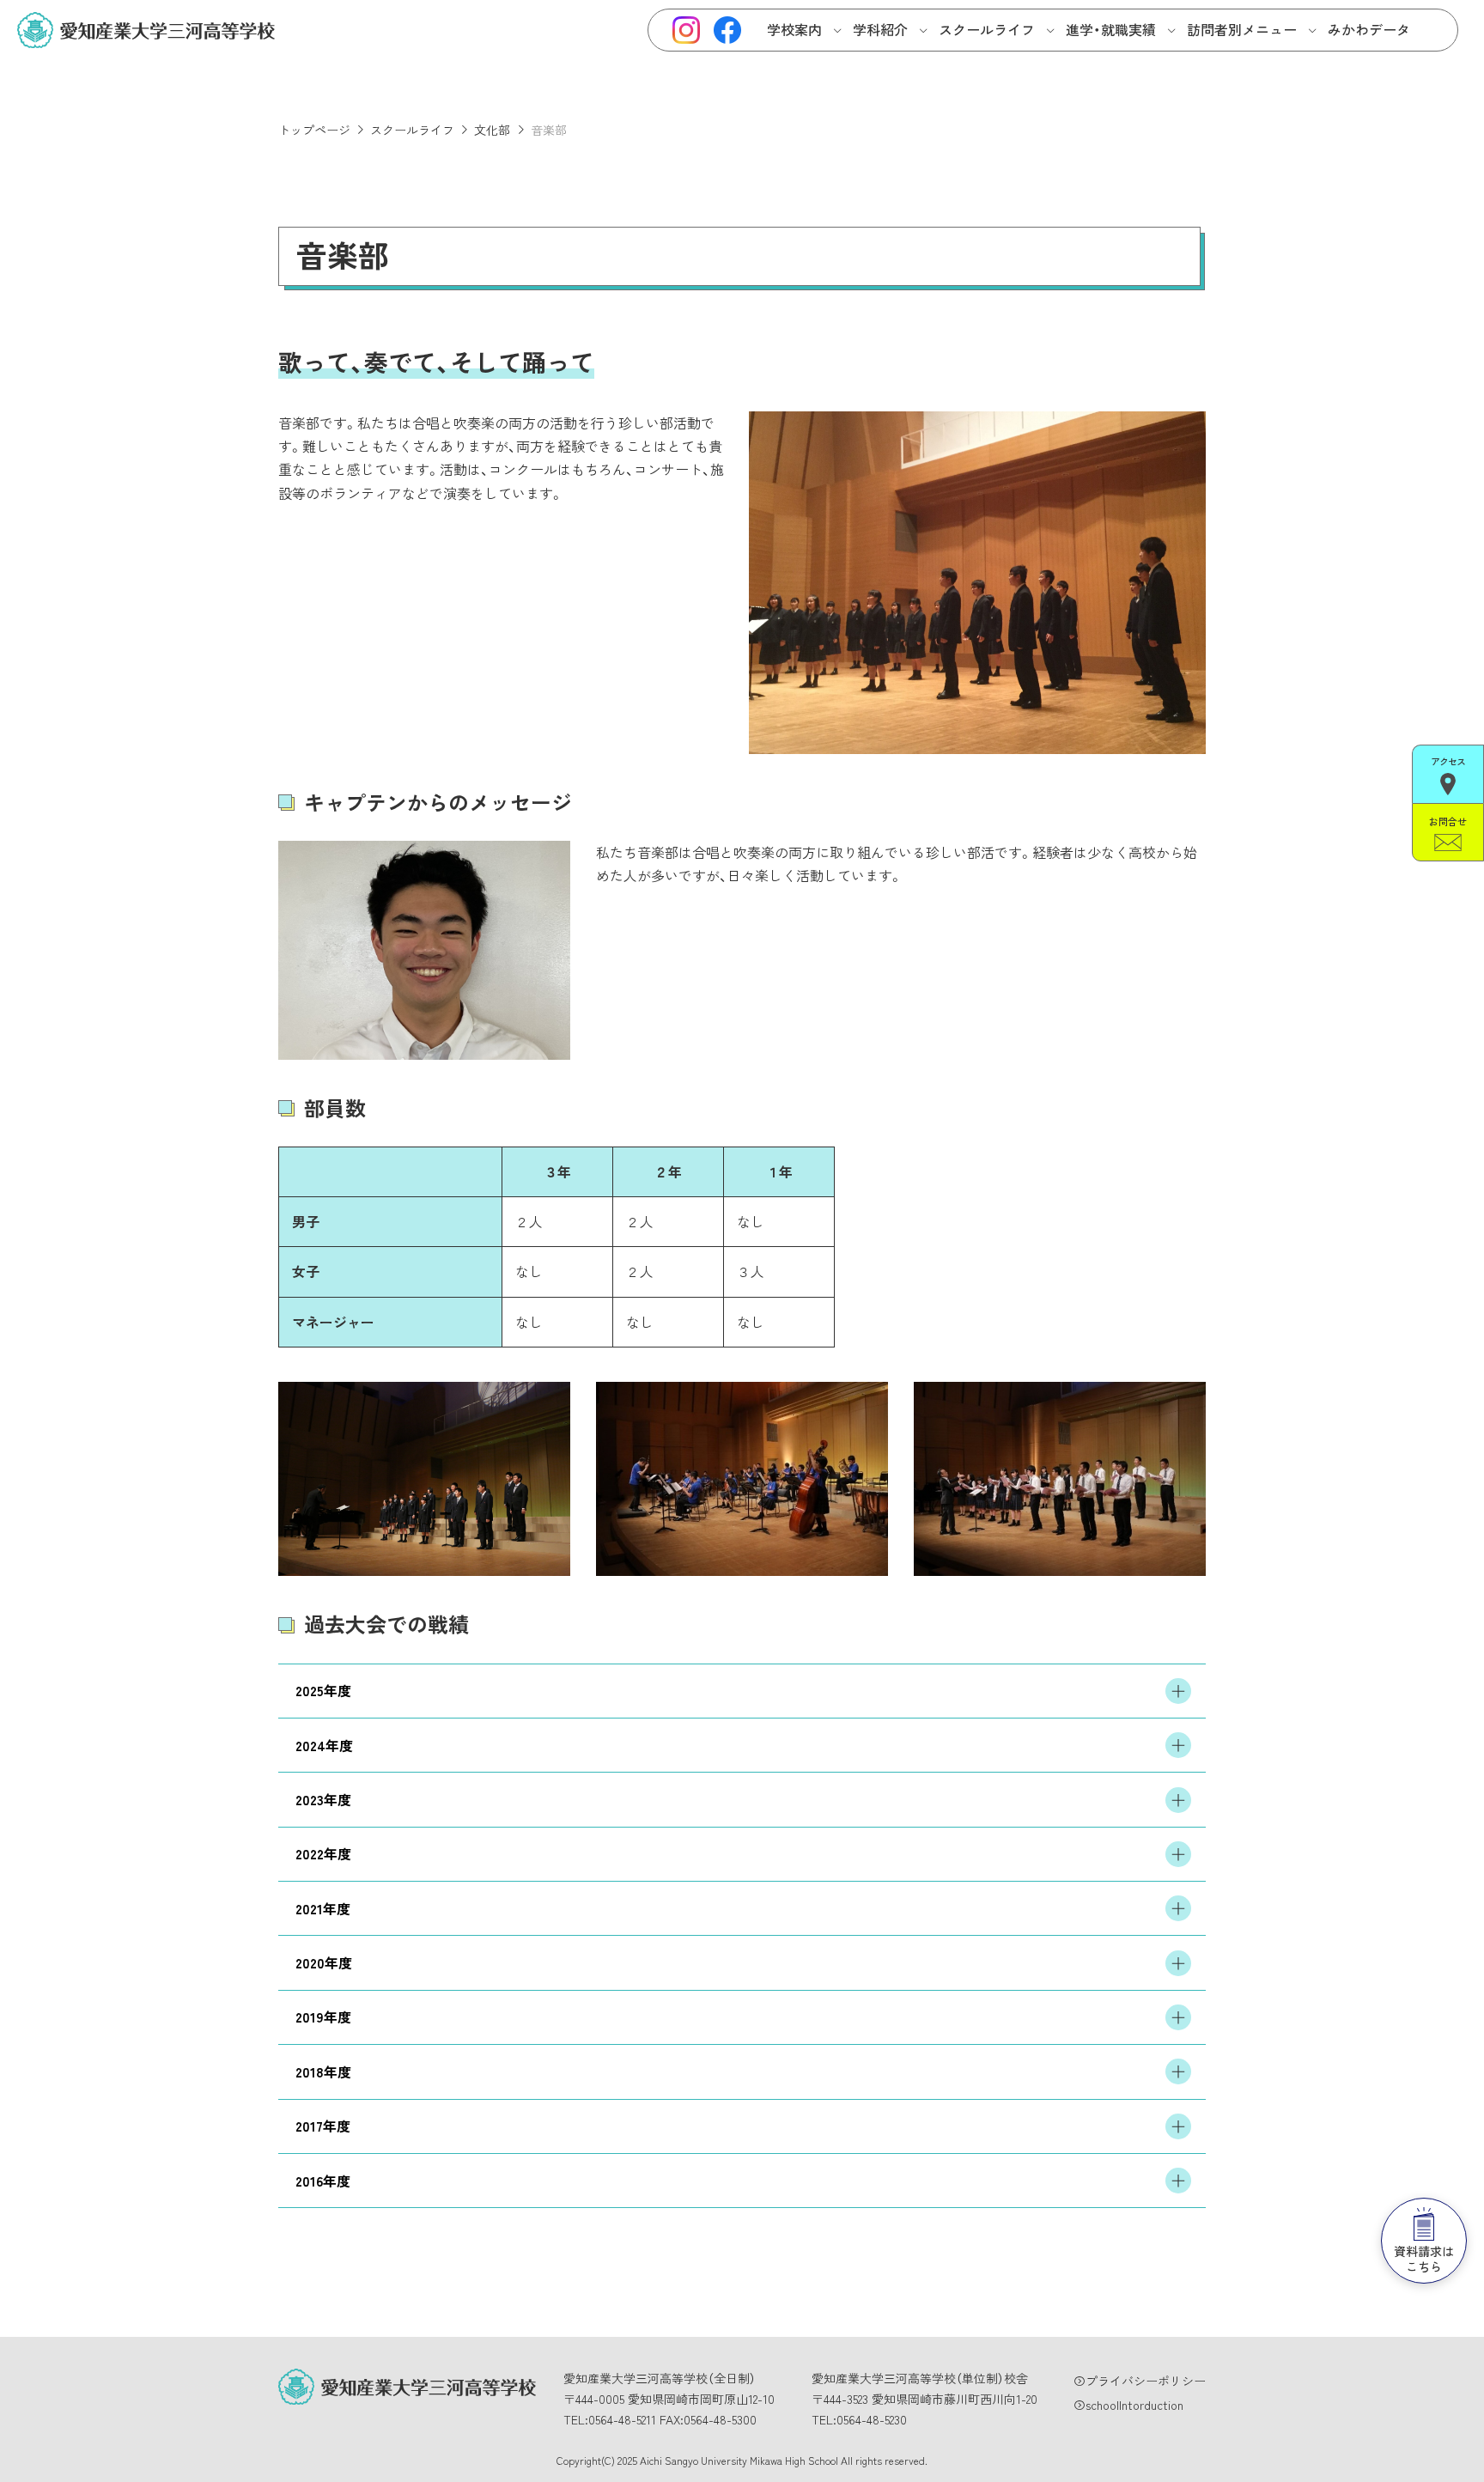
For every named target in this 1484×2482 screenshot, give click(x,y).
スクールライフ (987, 29)
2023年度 (323, 1799)
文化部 (492, 130)
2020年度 (324, 1962)
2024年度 (324, 1745)
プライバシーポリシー (1146, 2381)
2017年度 (323, 2126)
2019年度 (323, 2017)
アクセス (1448, 761)
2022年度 (323, 1853)
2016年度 (323, 2181)
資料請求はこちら (1424, 2259)
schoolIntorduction (1134, 2405)
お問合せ (1448, 821)
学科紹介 (880, 29)
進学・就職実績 (1111, 29)
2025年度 (323, 1690)
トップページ (314, 130)
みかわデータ (1369, 29)
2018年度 (323, 2071)
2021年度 (323, 1908)
